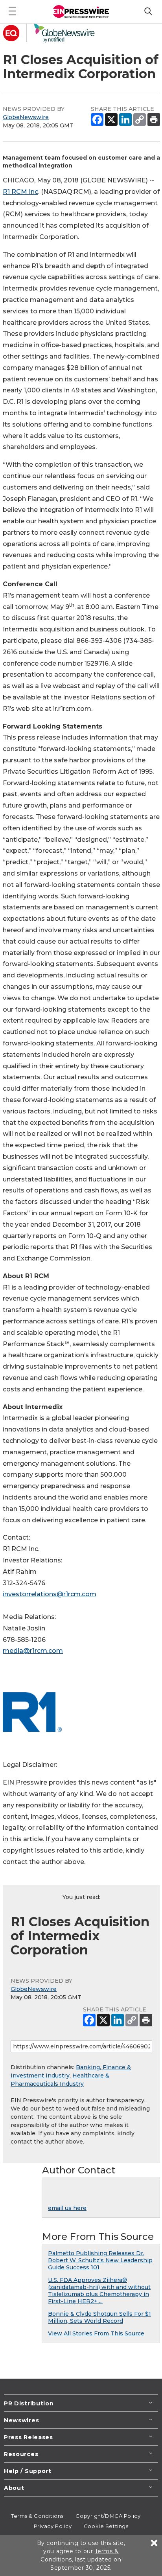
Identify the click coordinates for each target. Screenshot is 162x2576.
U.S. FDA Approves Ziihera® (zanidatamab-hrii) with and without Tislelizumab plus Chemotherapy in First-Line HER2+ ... (99, 2291)
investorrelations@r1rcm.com (50, 1594)
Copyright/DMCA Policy (108, 2516)
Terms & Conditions (37, 2516)
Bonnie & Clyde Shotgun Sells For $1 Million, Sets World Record (99, 2317)
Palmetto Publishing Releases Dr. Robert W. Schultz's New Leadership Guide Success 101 (100, 2260)
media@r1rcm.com (33, 1651)
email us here (67, 2208)
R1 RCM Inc (20, 192)
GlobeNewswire (26, 117)
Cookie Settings (106, 2526)
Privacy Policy (53, 2526)
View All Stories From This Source (96, 2333)
